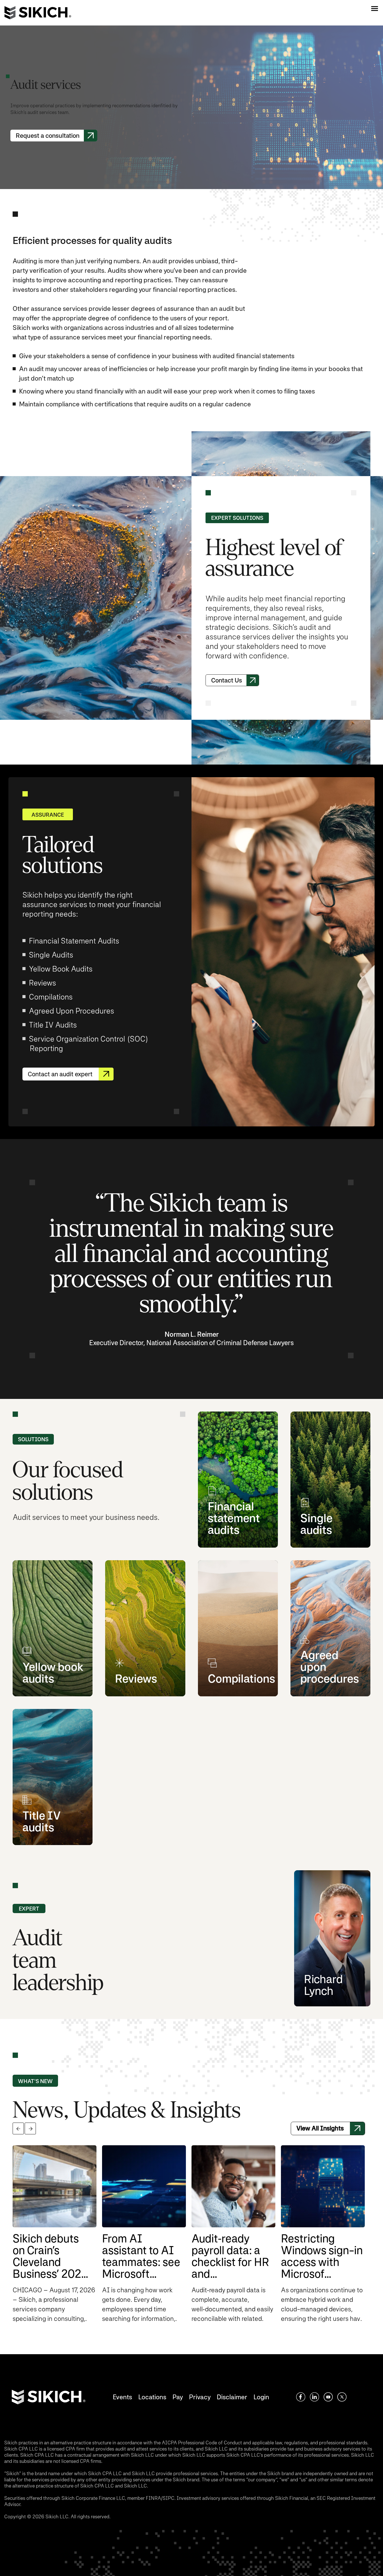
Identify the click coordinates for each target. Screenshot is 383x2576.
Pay (178, 2397)
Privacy (200, 2397)
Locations (152, 2397)
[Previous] (18, 2129)
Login (261, 2397)
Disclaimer (232, 2397)
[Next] (30, 2129)
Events (122, 2397)
